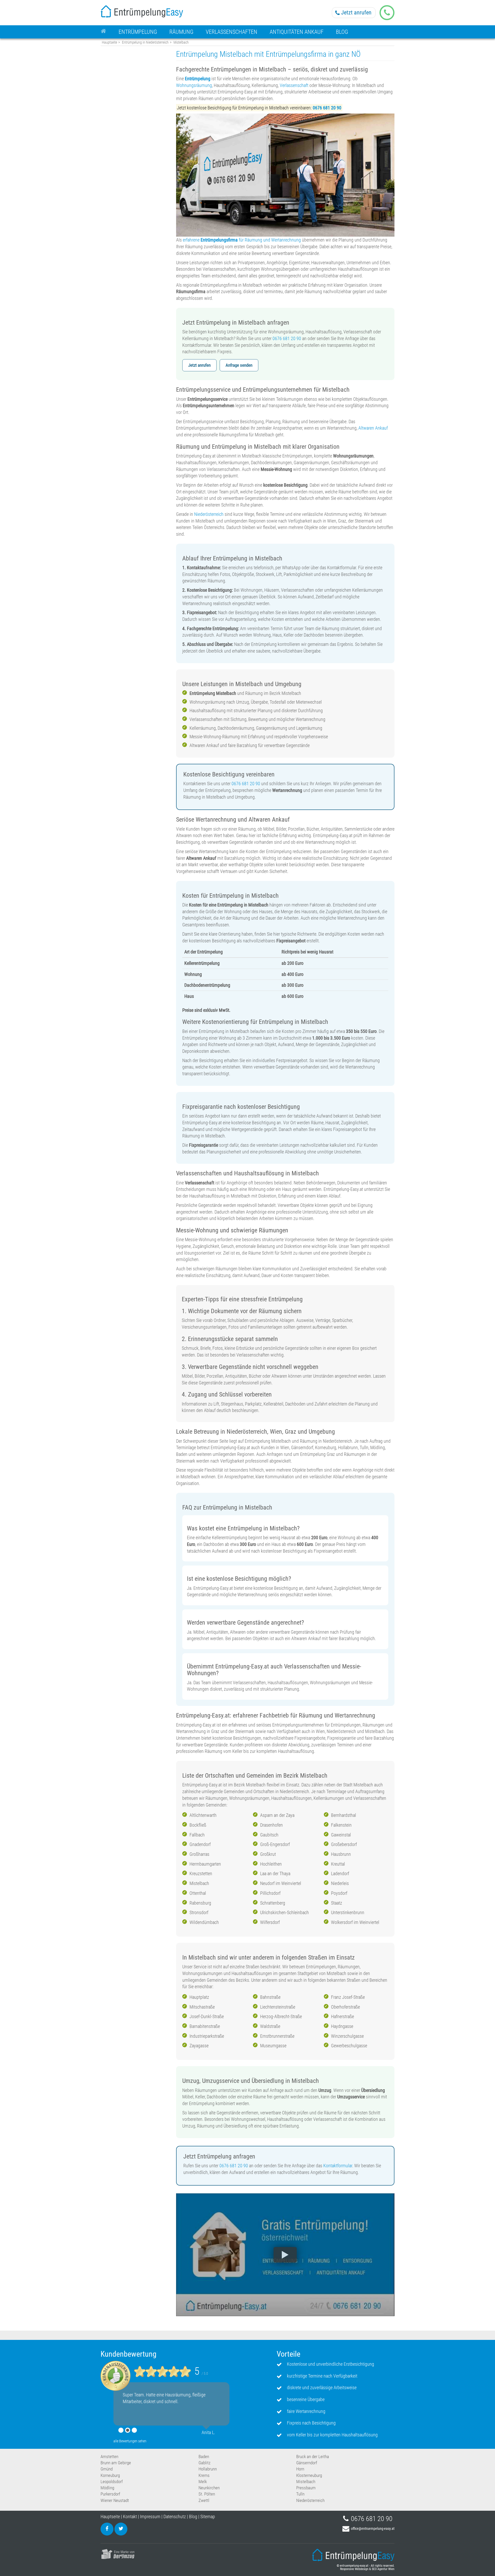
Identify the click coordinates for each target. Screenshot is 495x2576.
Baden (204, 2457)
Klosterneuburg (309, 2475)
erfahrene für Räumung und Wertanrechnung (242, 240)
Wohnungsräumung (194, 85)
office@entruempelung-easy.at (373, 2529)
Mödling (107, 2488)
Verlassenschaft (294, 85)
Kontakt (130, 2517)
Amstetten (109, 2457)
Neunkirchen (209, 2488)
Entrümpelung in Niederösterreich (145, 42)
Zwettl (204, 2500)
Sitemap (208, 2517)
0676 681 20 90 (287, 338)
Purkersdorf (110, 2494)
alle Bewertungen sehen (130, 2441)
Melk (203, 2482)
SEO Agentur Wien (383, 2569)
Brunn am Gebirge (116, 2463)
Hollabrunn (208, 2469)
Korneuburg (110, 2475)
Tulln (300, 2494)
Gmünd (107, 2469)
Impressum (150, 2517)
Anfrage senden (239, 365)
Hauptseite (109, 42)
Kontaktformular (338, 2166)
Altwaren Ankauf (373, 428)
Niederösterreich (209, 514)
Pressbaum (306, 2488)
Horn (300, 2469)
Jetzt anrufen (356, 13)
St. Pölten (207, 2494)
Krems (204, 2475)
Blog (193, 2517)
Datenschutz (175, 2517)
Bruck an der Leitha (313, 2457)
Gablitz (204, 2463)
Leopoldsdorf (112, 2482)
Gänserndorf (307, 2463)
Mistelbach (306, 2482)
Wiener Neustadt (115, 2500)
